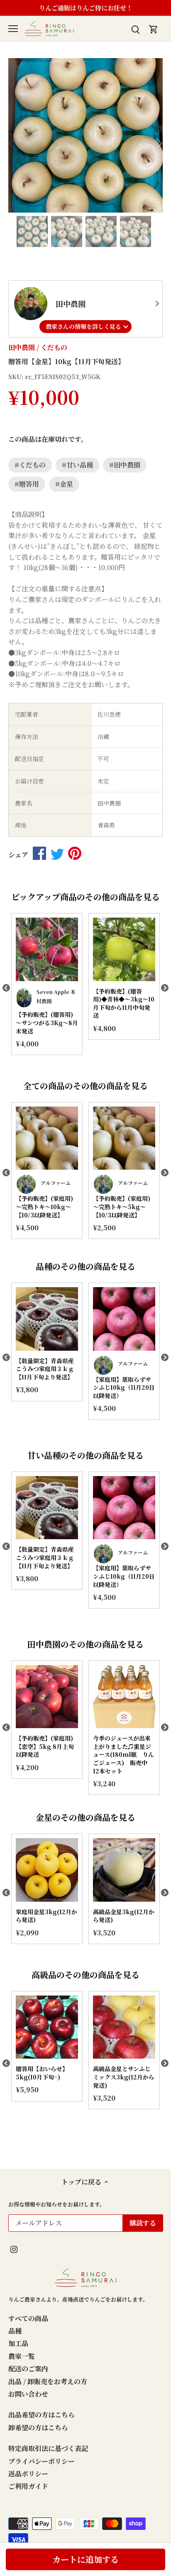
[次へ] (159, 135)
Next (165, 988)
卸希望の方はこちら (38, 2428)
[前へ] (12, 135)
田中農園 (22, 347)
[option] (85, 135)
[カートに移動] (154, 28)
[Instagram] (14, 2248)
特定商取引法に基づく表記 (48, 2448)
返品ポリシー (28, 2474)
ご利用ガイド (28, 2486)
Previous (6, 988)
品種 (15, 2331)
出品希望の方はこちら (42, 2415)
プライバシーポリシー (42, 2461)
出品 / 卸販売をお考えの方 (48, 2381)
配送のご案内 (28, 2369)
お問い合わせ (28, 2394)
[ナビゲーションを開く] (13, 29)
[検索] (135, 28)
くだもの (54, 347)
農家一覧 (22, 2356)
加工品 (18, 2343)
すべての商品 (28, 2318)
